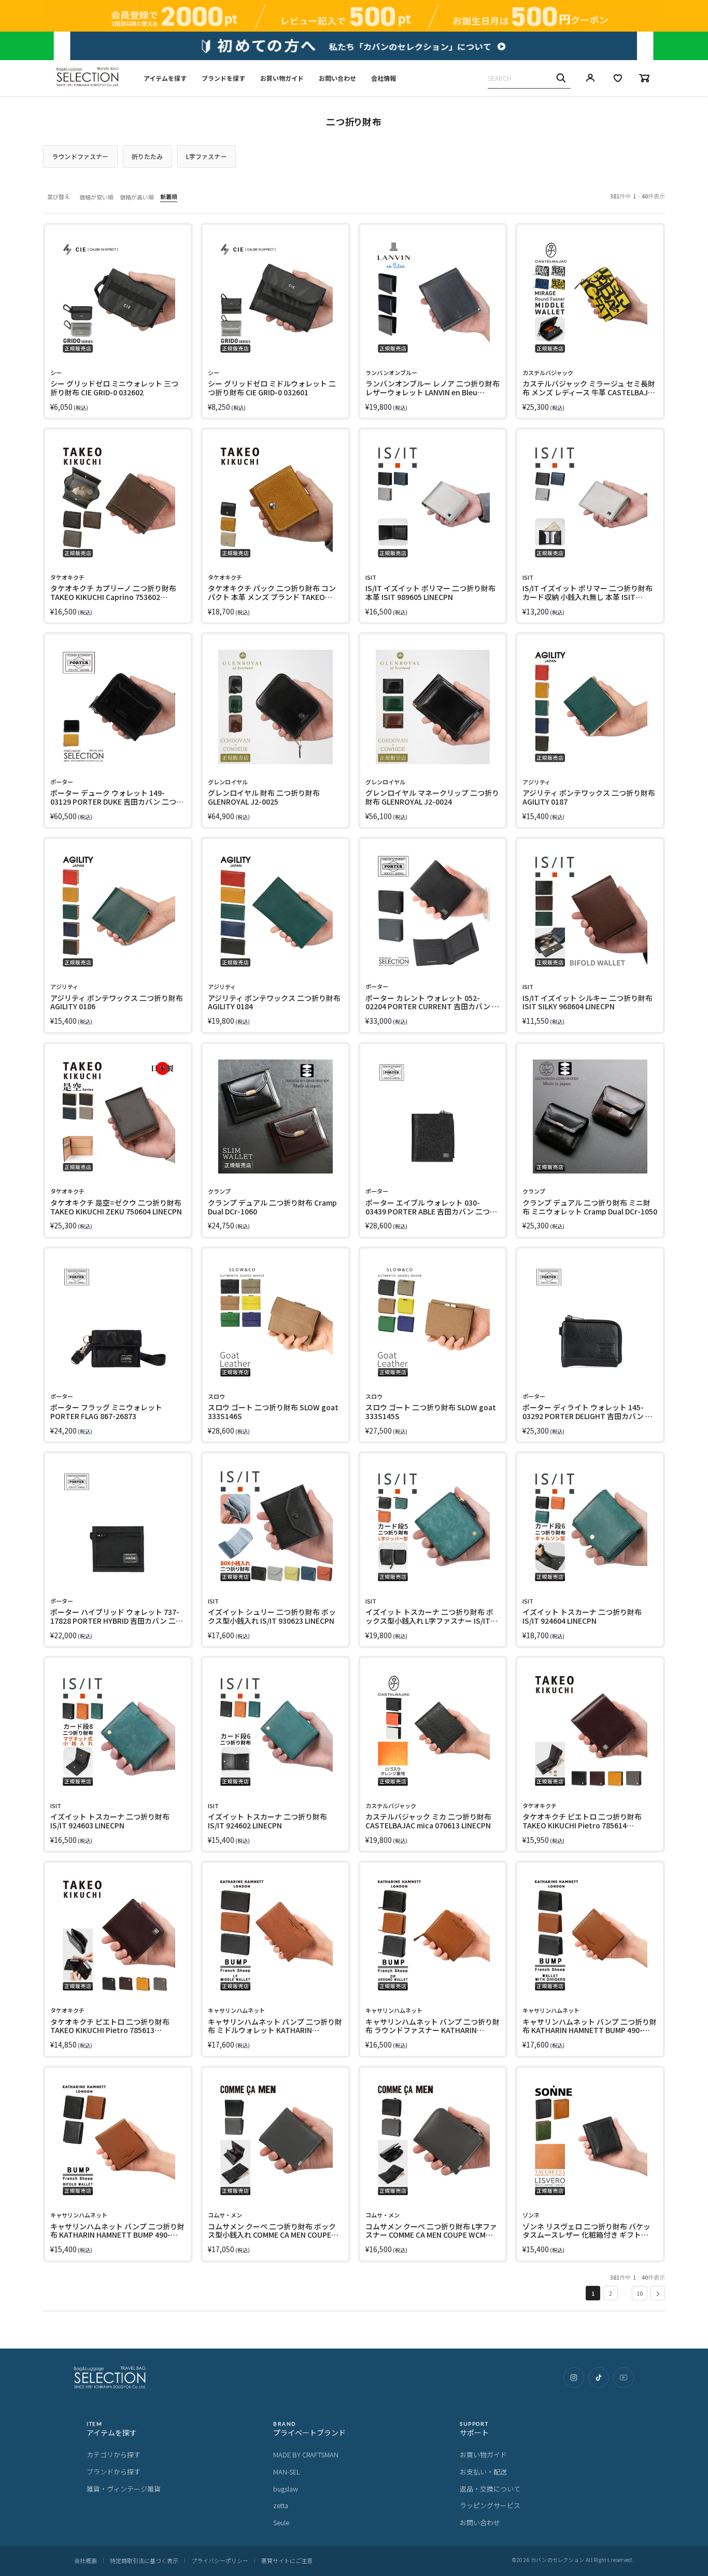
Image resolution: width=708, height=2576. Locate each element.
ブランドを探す (223, 78)
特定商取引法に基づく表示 (144, 2560)
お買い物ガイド (282, 78)
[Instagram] (574, 2378)
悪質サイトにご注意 (287, 2560)
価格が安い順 (96, 197)
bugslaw (286, 2489)
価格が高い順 (137, 197)
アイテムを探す (165, 78)
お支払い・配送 (483, 2472)
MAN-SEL (287, 2472)
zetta (281, 2505)
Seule (281, 2522)
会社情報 (384, 78)
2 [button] (611, 2293)
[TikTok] (599, 2378)
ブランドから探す (114, 2472)
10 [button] (640, 2293)
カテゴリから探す (114, 2455)
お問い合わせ (337, 78)
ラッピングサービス (490, 2505)
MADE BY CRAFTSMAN (306, 2455)
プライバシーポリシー (220, 2560)
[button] (658, 2293)
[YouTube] (624, 2378)
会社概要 (86, 2560)
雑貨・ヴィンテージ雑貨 (124, 2489)
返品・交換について (490, 2489)
